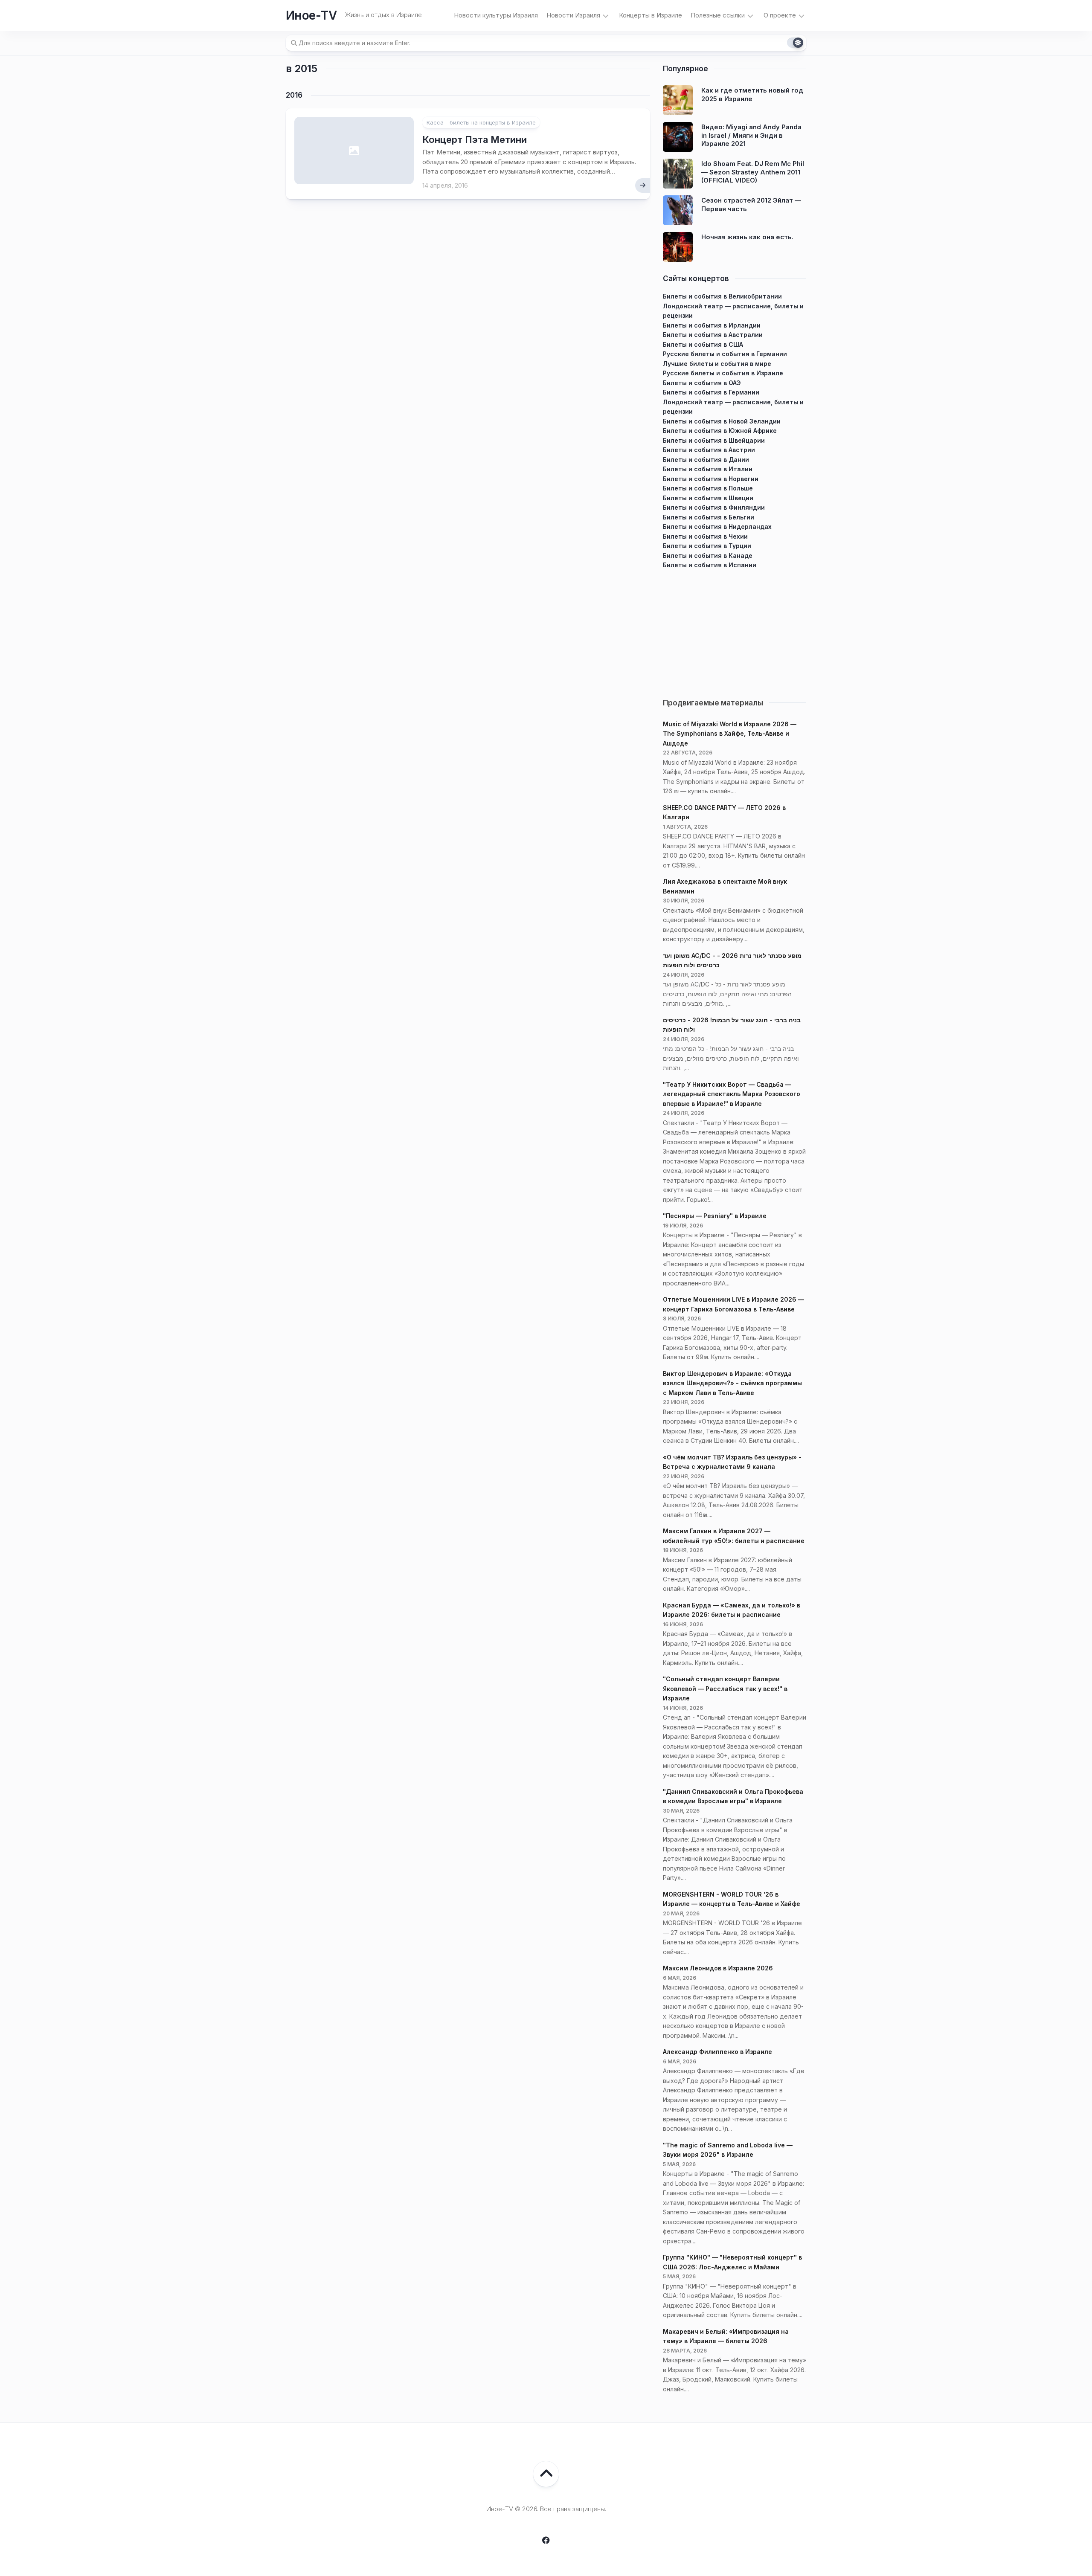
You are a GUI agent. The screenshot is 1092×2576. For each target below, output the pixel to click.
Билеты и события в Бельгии (709, 517)
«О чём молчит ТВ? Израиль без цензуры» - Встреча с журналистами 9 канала (732, 1462)
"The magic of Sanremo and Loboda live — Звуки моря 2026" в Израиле (728, 2150)
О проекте (780, 15)
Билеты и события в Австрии (709, 450)
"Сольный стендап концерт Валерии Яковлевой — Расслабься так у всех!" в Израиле (725, 1688)
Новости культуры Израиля (496, 15)
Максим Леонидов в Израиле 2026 (718, 1968)
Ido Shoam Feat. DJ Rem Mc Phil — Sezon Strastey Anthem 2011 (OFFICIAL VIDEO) (753, 172)
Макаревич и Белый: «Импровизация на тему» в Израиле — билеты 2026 (726, 2336)
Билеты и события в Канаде (708, 556)
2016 (294, 95)
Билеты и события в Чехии (705, 536)
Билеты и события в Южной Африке (720, 431)
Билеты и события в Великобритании (722, 296)
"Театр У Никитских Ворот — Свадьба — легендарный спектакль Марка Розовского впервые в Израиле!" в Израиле (732, 1094)
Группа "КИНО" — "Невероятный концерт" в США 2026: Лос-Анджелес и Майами (732, 2262)
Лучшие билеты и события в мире (717, 364)
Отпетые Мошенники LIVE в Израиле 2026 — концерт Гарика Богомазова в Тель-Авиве (733, 1304)
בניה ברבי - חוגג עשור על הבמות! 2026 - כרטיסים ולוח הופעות (732, 1025)
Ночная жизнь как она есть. (747, 237)
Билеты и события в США (703, 344)
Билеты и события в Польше (708, 488)
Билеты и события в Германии (711, 392)
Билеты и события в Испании (710, 565)
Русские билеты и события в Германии (725, 354)
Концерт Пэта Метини (475, 139)
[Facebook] (546, 2540)
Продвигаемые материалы (713, 703)
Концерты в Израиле (651, 15)
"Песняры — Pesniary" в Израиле (715, 1216)
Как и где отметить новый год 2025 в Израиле (752, 94)
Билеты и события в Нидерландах (717, 527)
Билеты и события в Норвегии (711, 479)
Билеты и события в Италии (708, 469)
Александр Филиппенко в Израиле (717, 2052)
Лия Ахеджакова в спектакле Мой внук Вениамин (725, 886)
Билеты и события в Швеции (708, 498)
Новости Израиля (573, 15)
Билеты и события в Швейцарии (714, 440)
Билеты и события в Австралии (713, 335)
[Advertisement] (735, 630)
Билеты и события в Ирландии (712, 325)
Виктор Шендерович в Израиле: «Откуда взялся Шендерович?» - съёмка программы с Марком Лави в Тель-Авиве (732, 1383)
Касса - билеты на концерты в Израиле (481, 122)
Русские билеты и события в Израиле (723, 373)
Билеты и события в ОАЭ (702, 383)
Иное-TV (311, 15)
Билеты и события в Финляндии (714, 507)
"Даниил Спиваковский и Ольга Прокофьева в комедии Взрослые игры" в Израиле (733, 1796)
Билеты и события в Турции (707, 546)
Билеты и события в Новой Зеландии (722, 421)
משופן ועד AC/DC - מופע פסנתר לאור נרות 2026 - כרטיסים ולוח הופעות (732, 960)
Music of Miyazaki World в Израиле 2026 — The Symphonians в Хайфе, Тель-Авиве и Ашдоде (730, 734)
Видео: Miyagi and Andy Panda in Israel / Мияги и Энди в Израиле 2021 (751, 135)
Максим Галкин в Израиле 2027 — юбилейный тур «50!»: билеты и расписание (734, 1536)
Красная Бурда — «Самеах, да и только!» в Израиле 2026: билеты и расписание (732, 1610)
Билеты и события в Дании (706, 460)
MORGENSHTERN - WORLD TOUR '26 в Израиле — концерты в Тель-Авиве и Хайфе (732, 1899)
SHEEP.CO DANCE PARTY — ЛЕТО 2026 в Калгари (724, 812)
